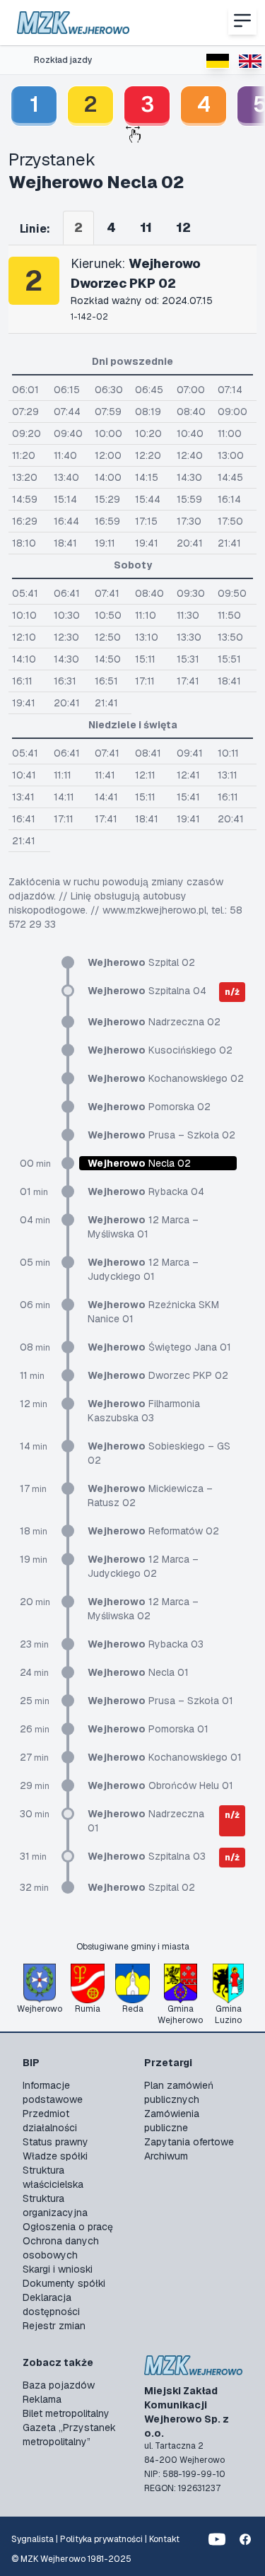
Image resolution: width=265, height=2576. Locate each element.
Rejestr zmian (54, 2326)
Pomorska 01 (148, 1729)
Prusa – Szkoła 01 (160, 1701)
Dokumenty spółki (64, 2283)
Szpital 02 (141, 962)
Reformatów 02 (153, 1531)
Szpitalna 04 (147, 991)
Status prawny (55, 2142)
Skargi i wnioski (58, 2269)
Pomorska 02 (149, 1107)
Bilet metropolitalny (66, 2413)
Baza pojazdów (59, 2385)
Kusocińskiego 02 (160, 1050)
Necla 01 (138, 1672)
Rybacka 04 (146, 1191)
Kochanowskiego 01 (165, 1757)
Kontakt (164, 2539)
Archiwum (166, 2156)
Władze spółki (55, 2156)
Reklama (42, 2399)
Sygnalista (33, 2539)
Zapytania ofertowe (189, 2142)
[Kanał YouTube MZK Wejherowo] (217, 2539)
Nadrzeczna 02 (154, 1022)
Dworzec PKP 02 (158, 1375)
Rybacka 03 (146, 1644)
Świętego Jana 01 (159, 1347)
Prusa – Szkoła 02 (161, 1135)
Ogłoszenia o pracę (68, 2227)
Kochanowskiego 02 (166, 1078)
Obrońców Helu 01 (160, 1785)
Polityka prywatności (101, 2539)
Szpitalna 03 (147, 1856)
